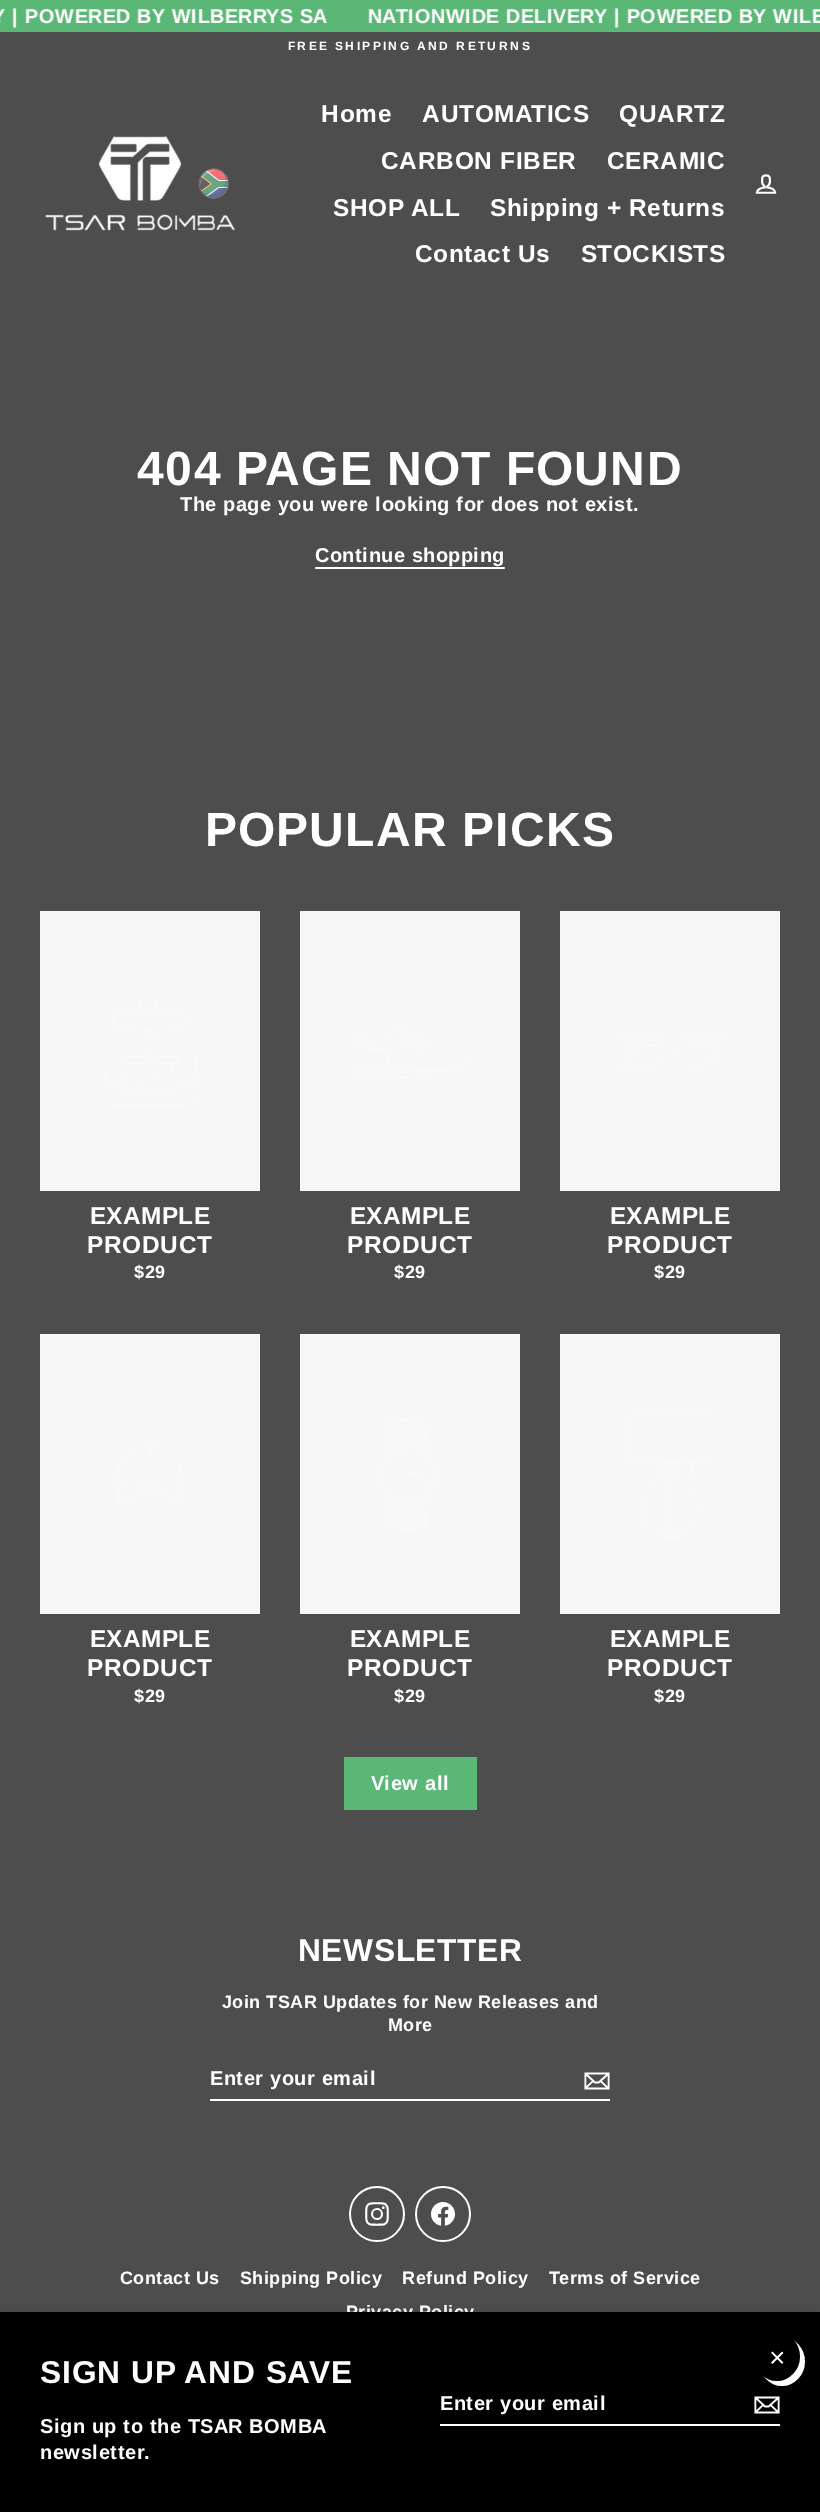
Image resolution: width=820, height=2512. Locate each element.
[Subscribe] (764, 2404)
